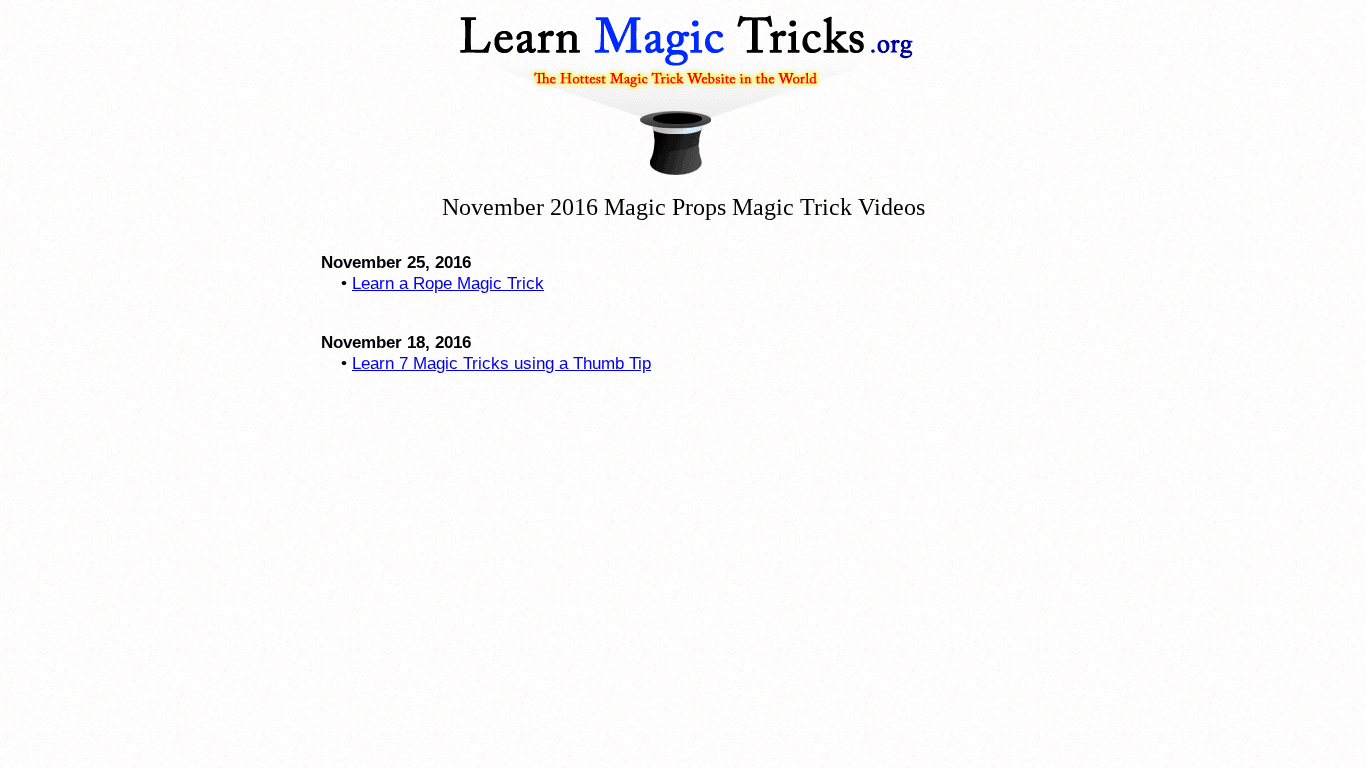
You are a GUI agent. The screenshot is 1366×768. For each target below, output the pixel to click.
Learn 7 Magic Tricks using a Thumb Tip (501, 363)
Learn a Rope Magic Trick (448, 283)
